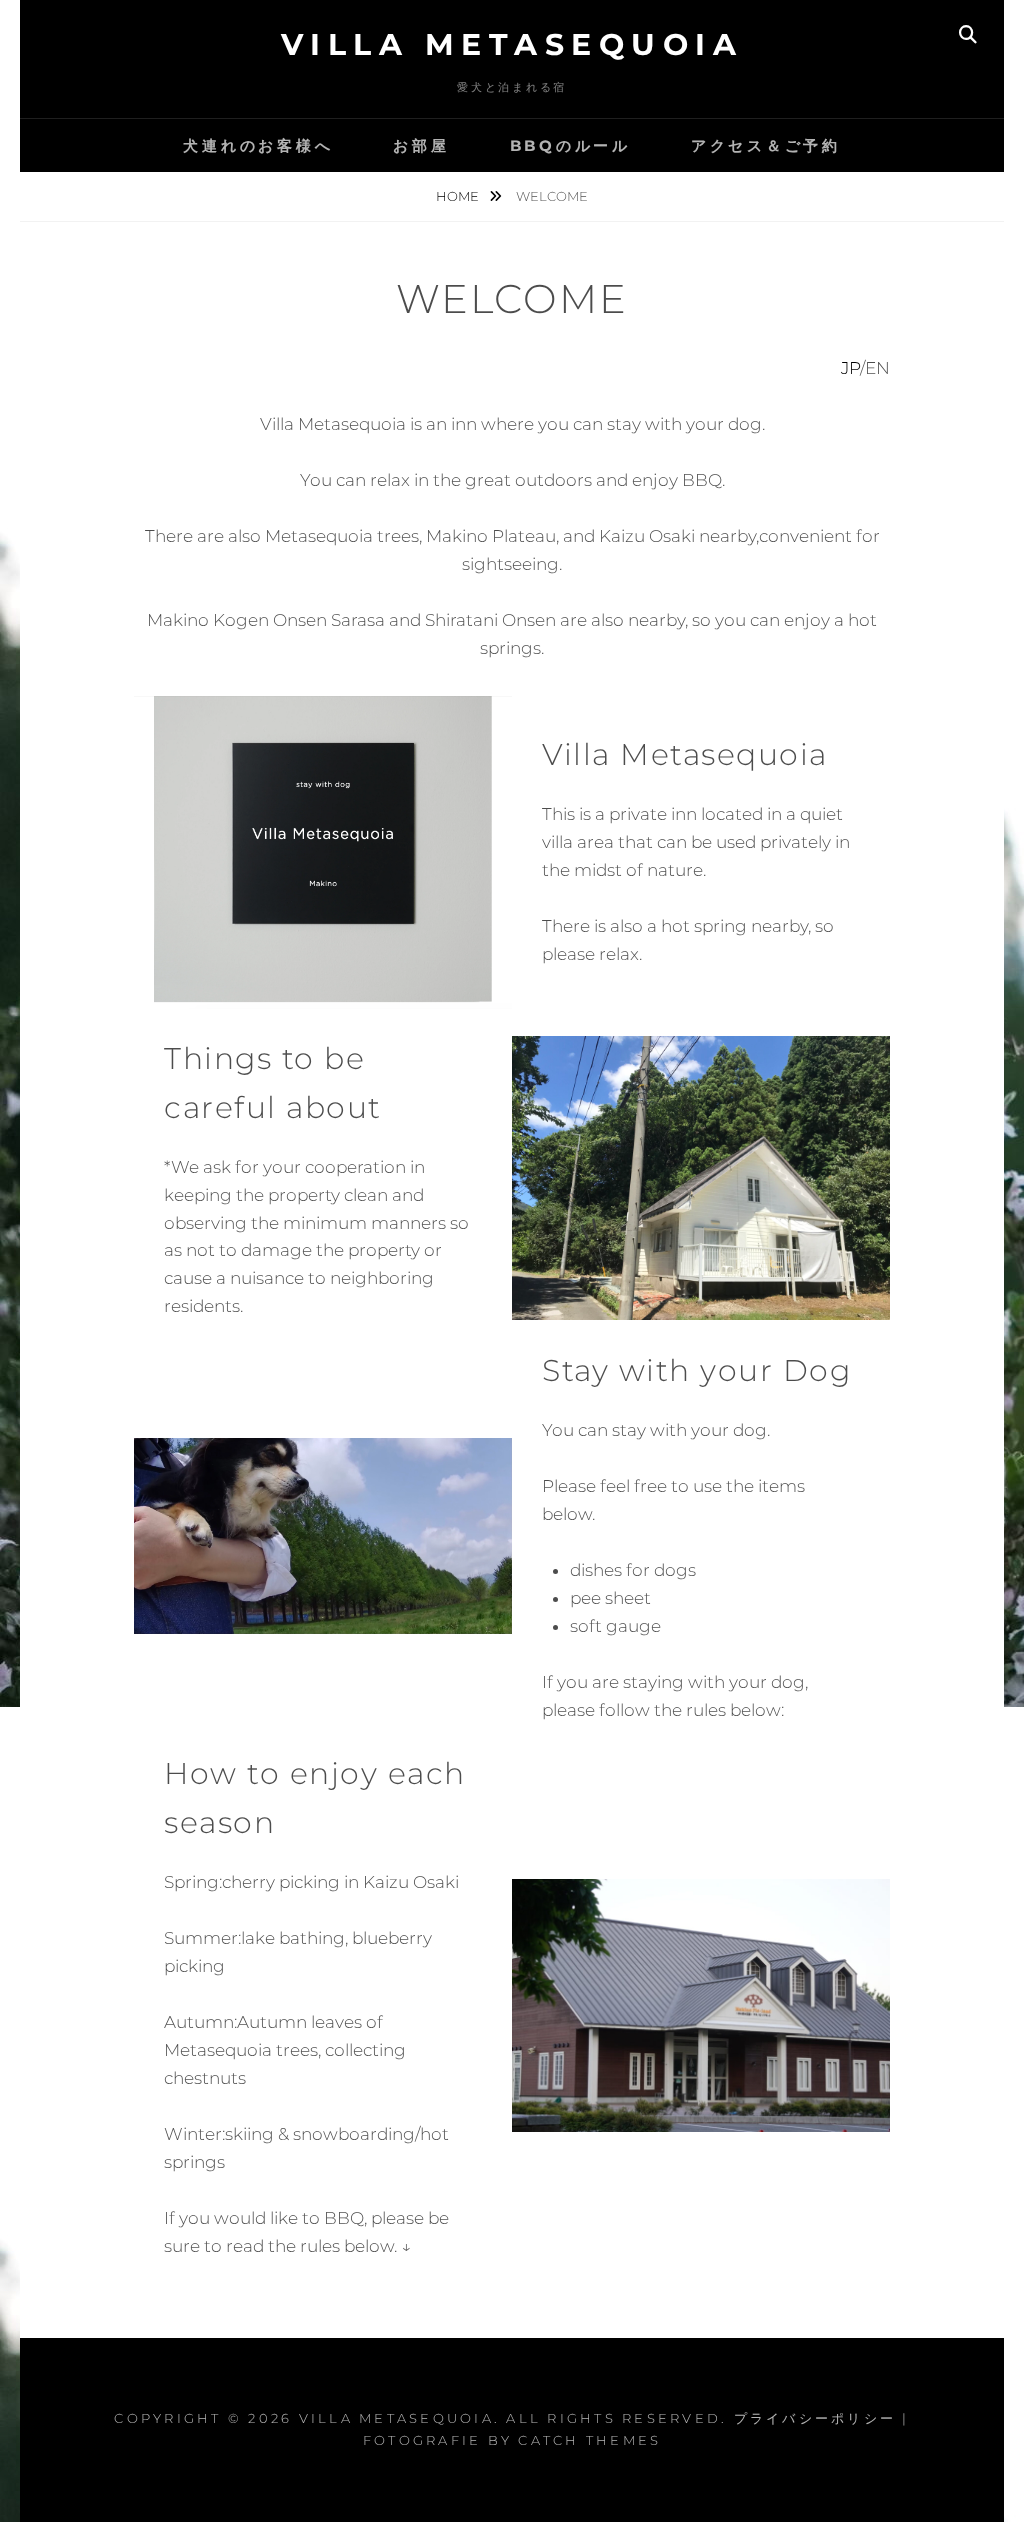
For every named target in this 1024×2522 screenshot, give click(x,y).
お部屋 (421, 145)
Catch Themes (589, 2440)
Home (459, 196)
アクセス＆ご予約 (766, 145)
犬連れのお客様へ (258, 145)
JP (850, 368)
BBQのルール (570, 145)
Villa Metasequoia (512, 44)
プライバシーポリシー (815, 2418)
